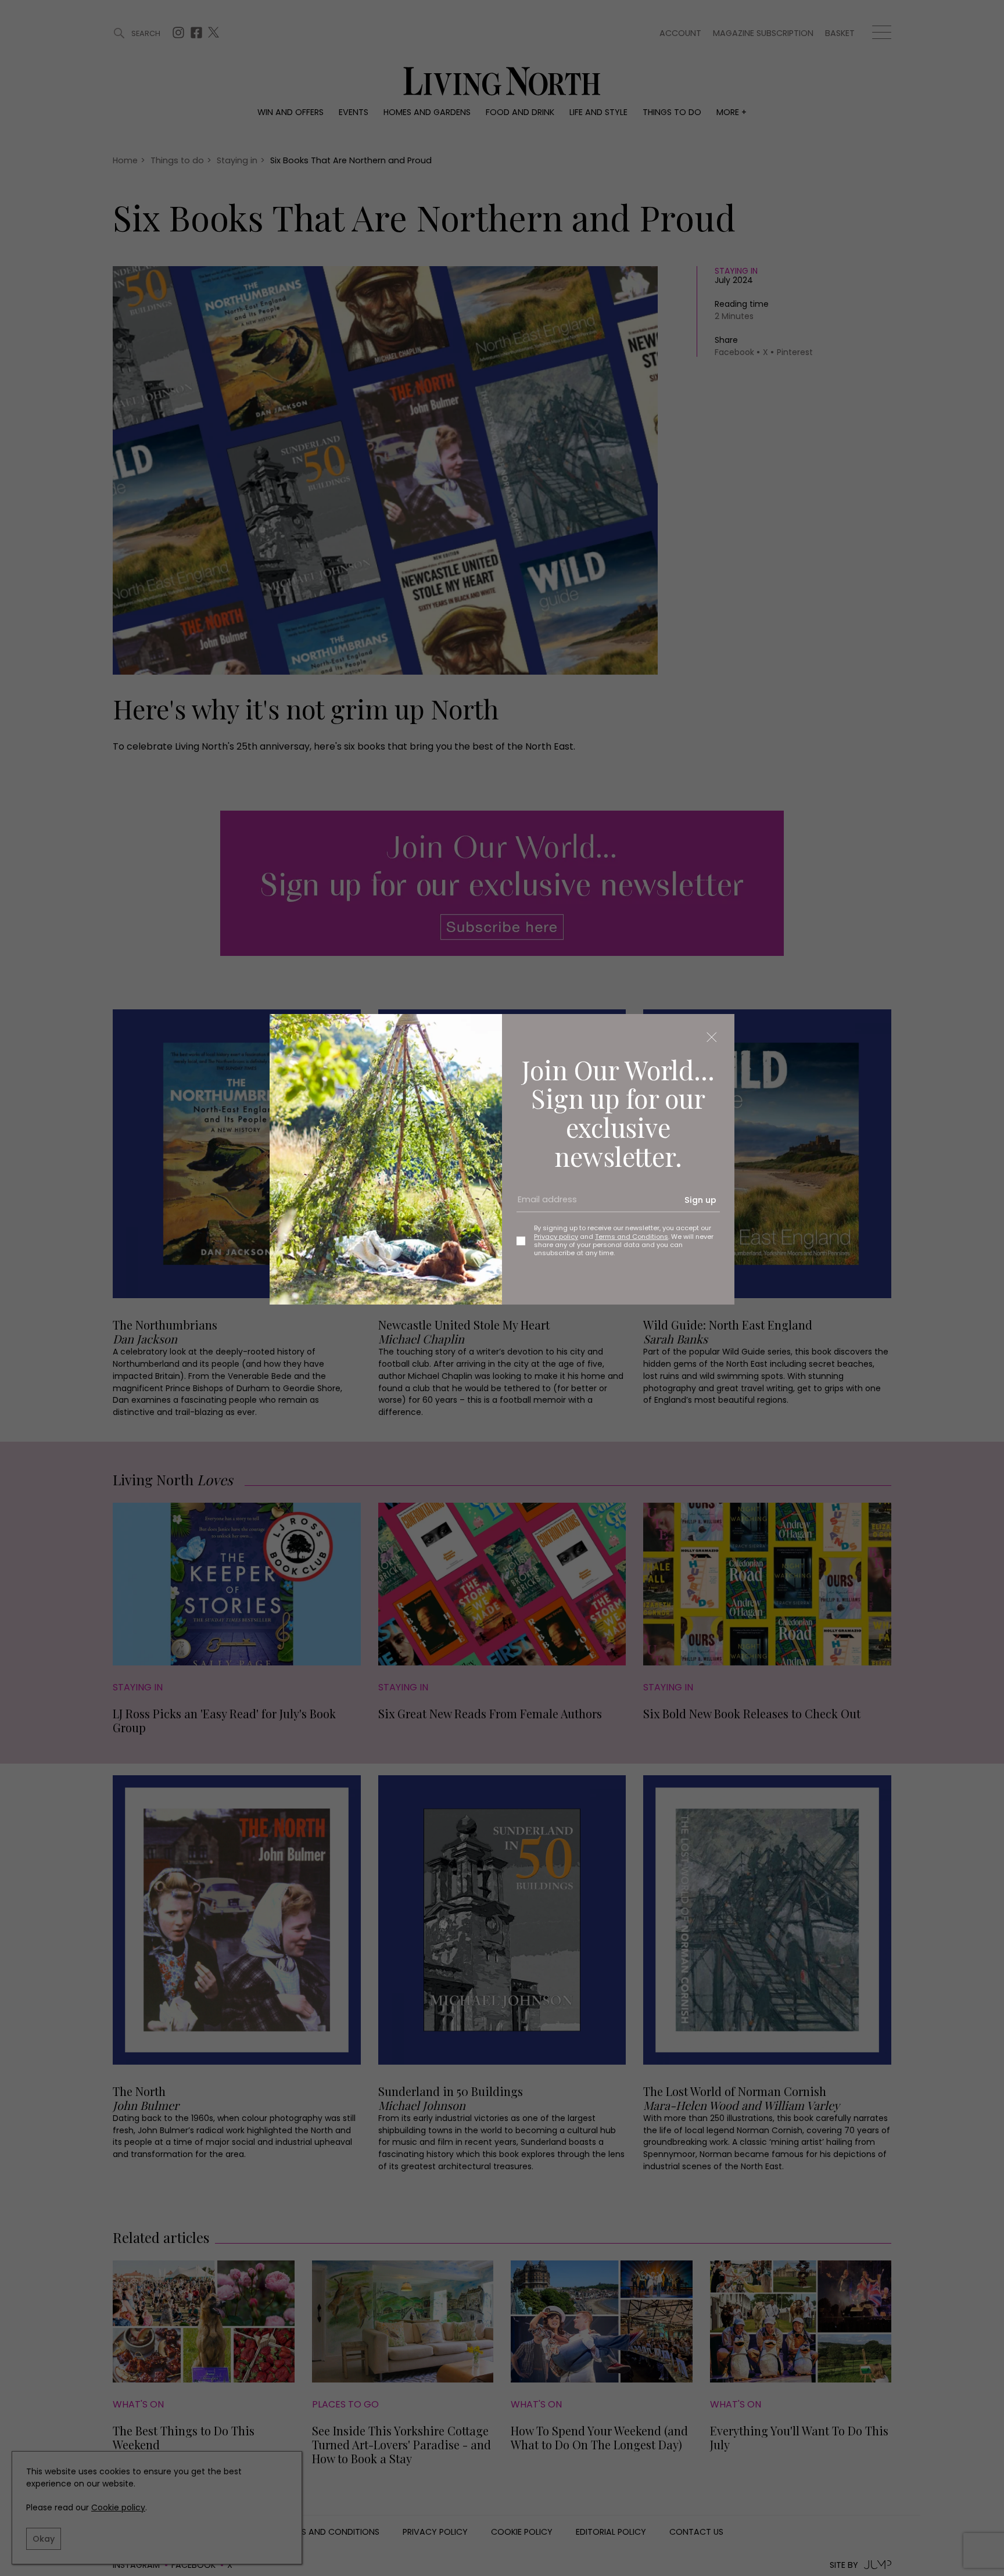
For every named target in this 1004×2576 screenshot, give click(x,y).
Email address (543, 1204)
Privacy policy (556, 1237)
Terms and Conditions (632, 1237)
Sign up (700, 1200)
